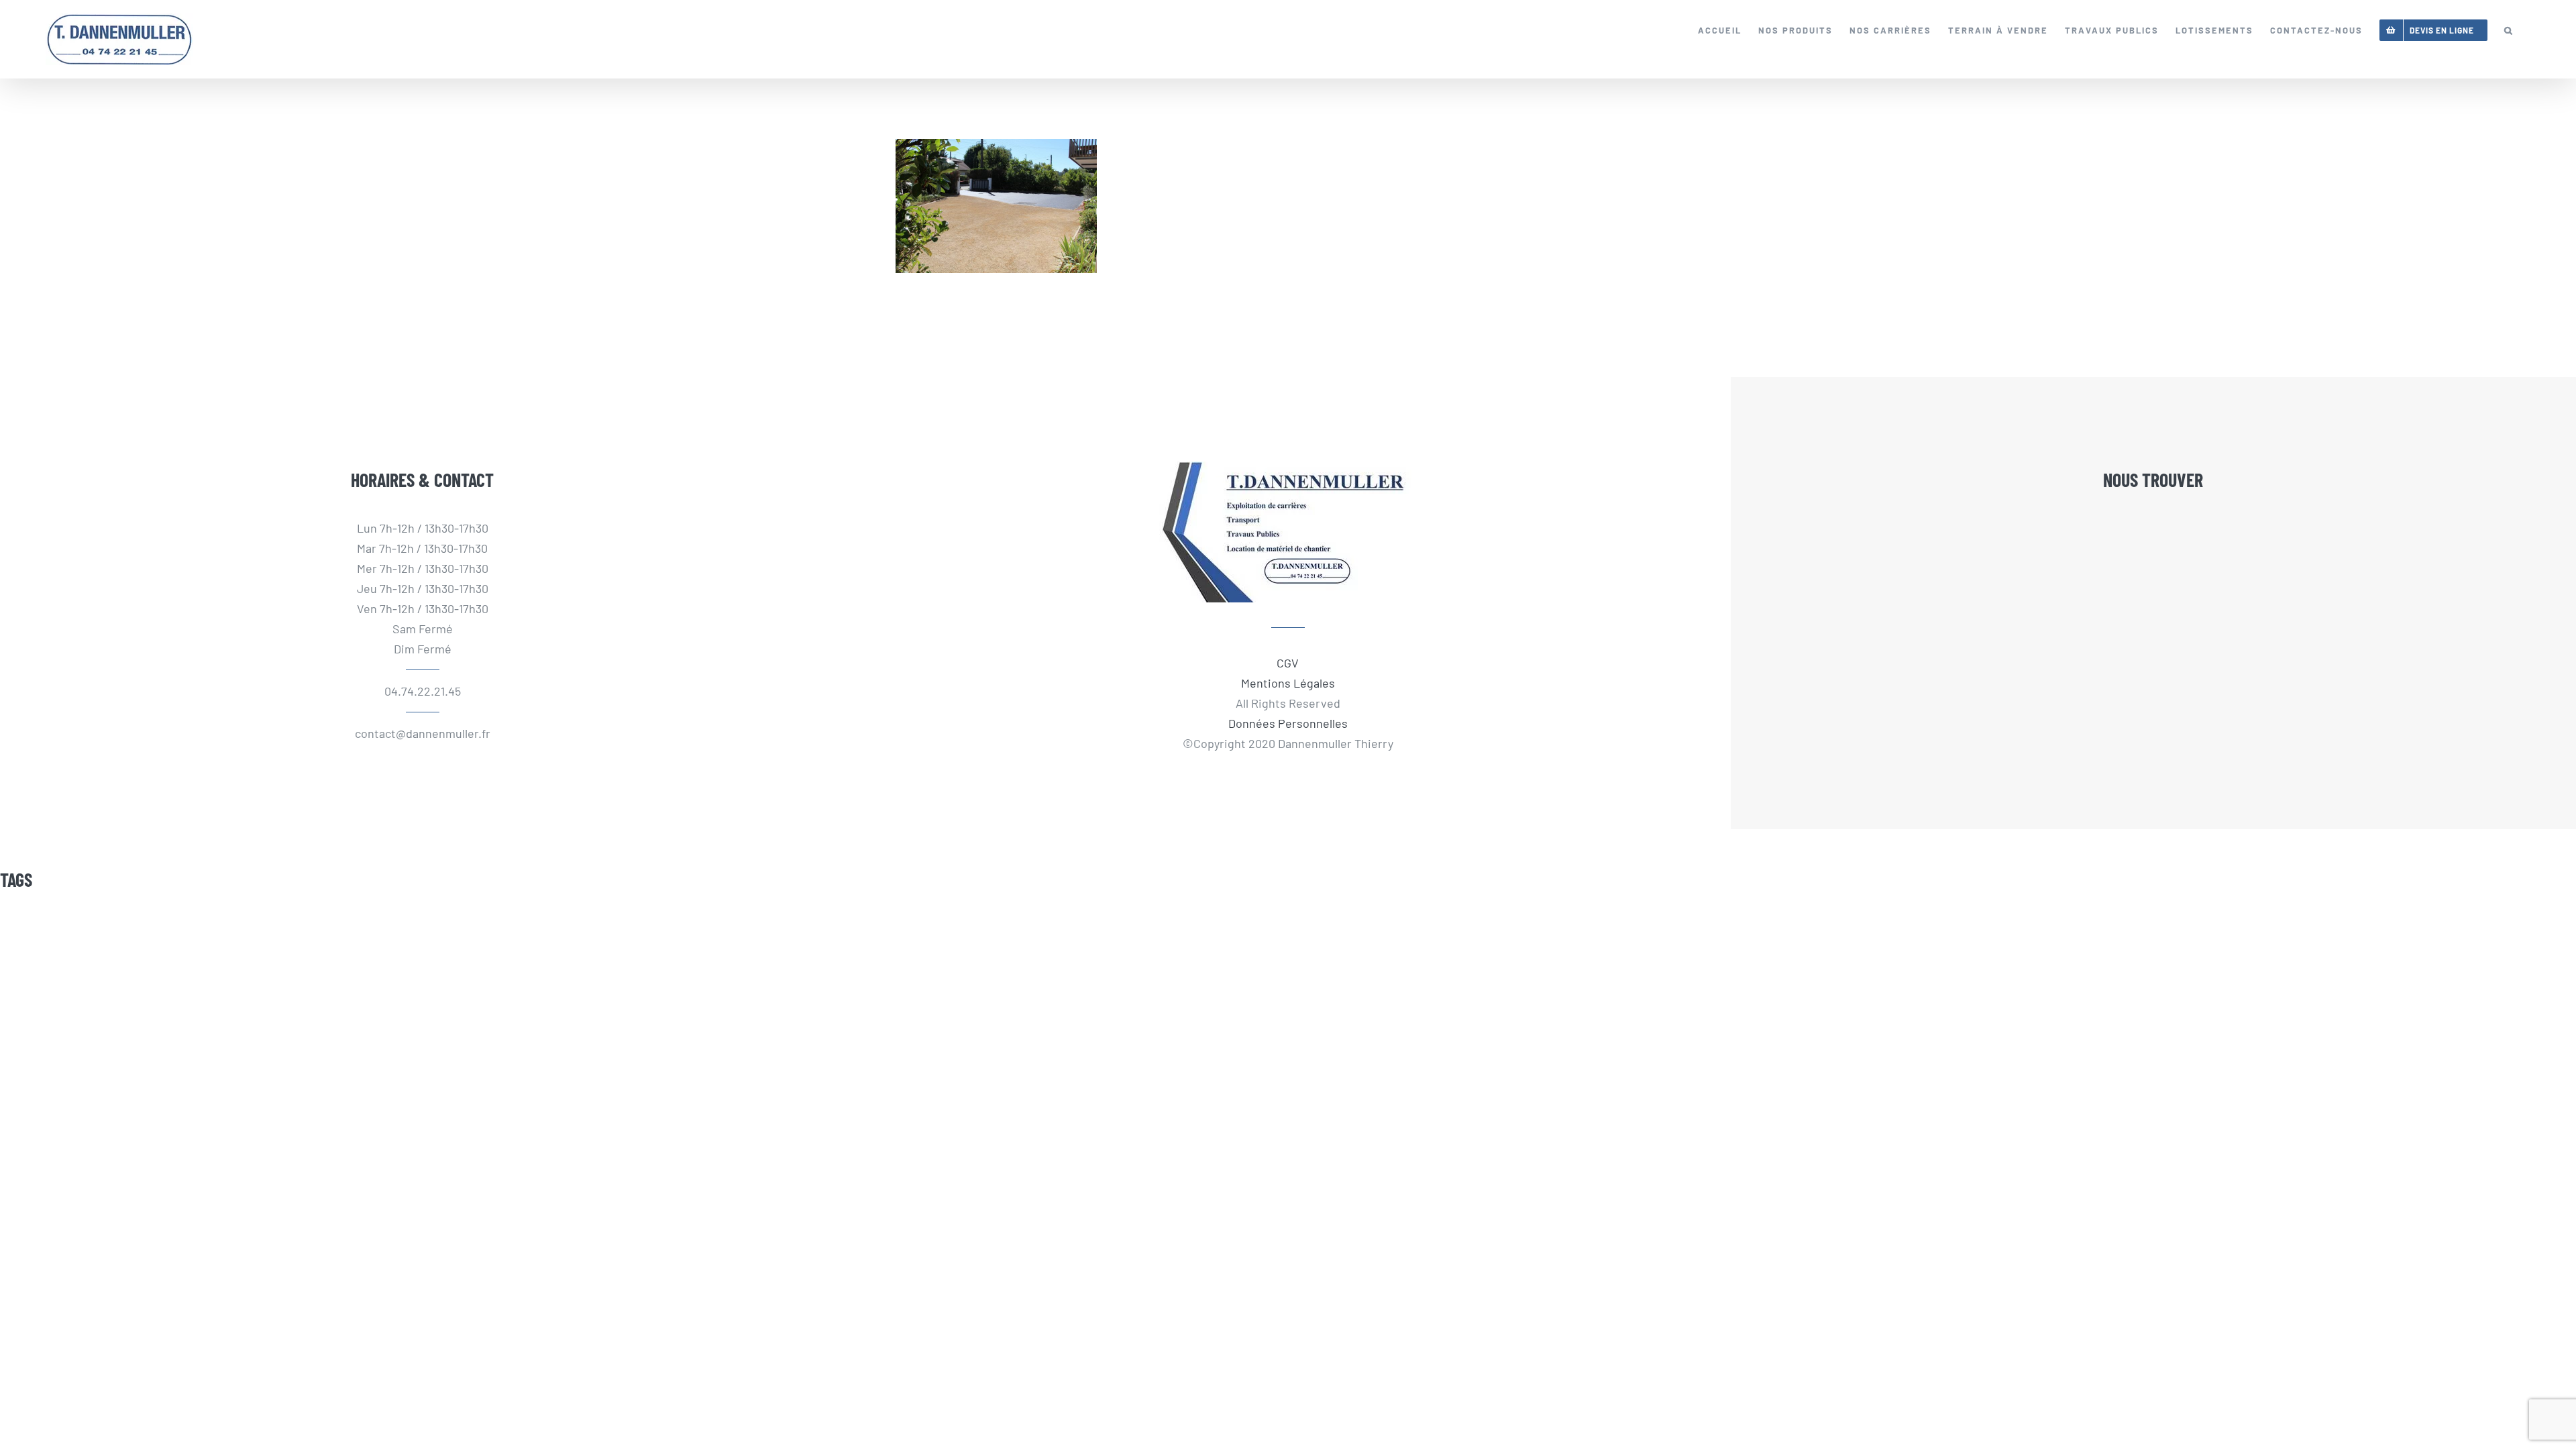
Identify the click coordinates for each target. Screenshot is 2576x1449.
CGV (1288, 663)
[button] (2509, 30)
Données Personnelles (1288, 723)
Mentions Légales (1288, 683)
